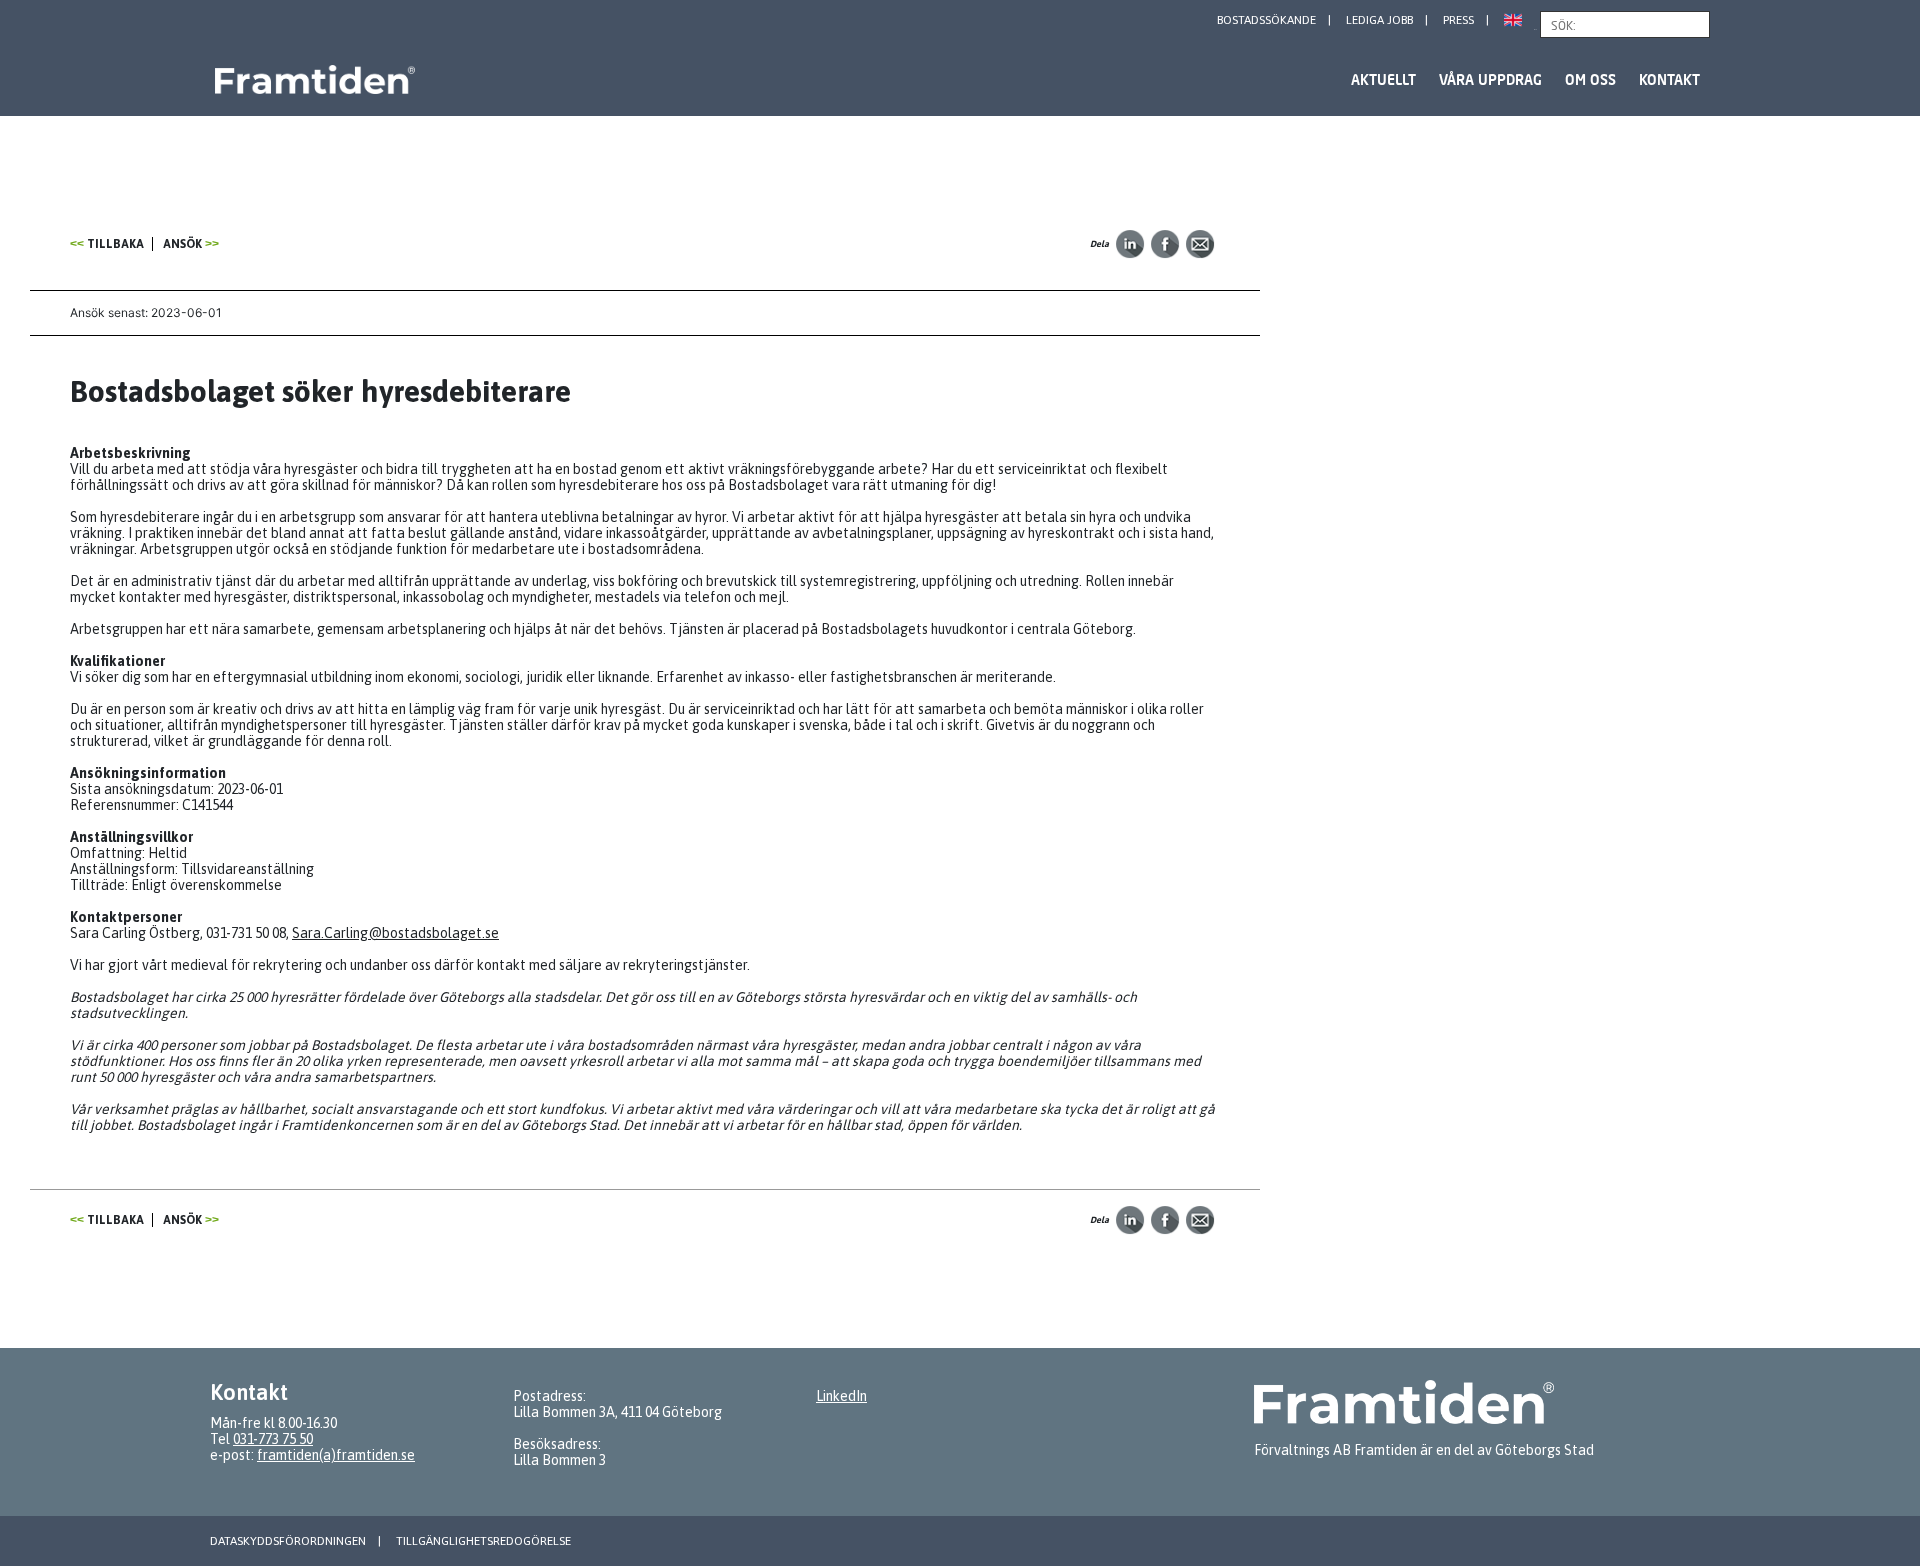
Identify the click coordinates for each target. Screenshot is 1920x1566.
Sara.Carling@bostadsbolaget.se (395, 933)
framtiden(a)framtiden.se (336, 1455)
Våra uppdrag (1490, 79)
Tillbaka (115, 244)
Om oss (1590, 79)
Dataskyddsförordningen (288, 1541)
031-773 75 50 (273, 1439)
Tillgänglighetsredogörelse (483, 1541)
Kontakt (1669, 79)
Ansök (182, 244)
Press (1458, 20)
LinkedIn (841, 1396)
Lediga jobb (1379, 20)
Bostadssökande (1266, 20)
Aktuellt (1383, 79)
